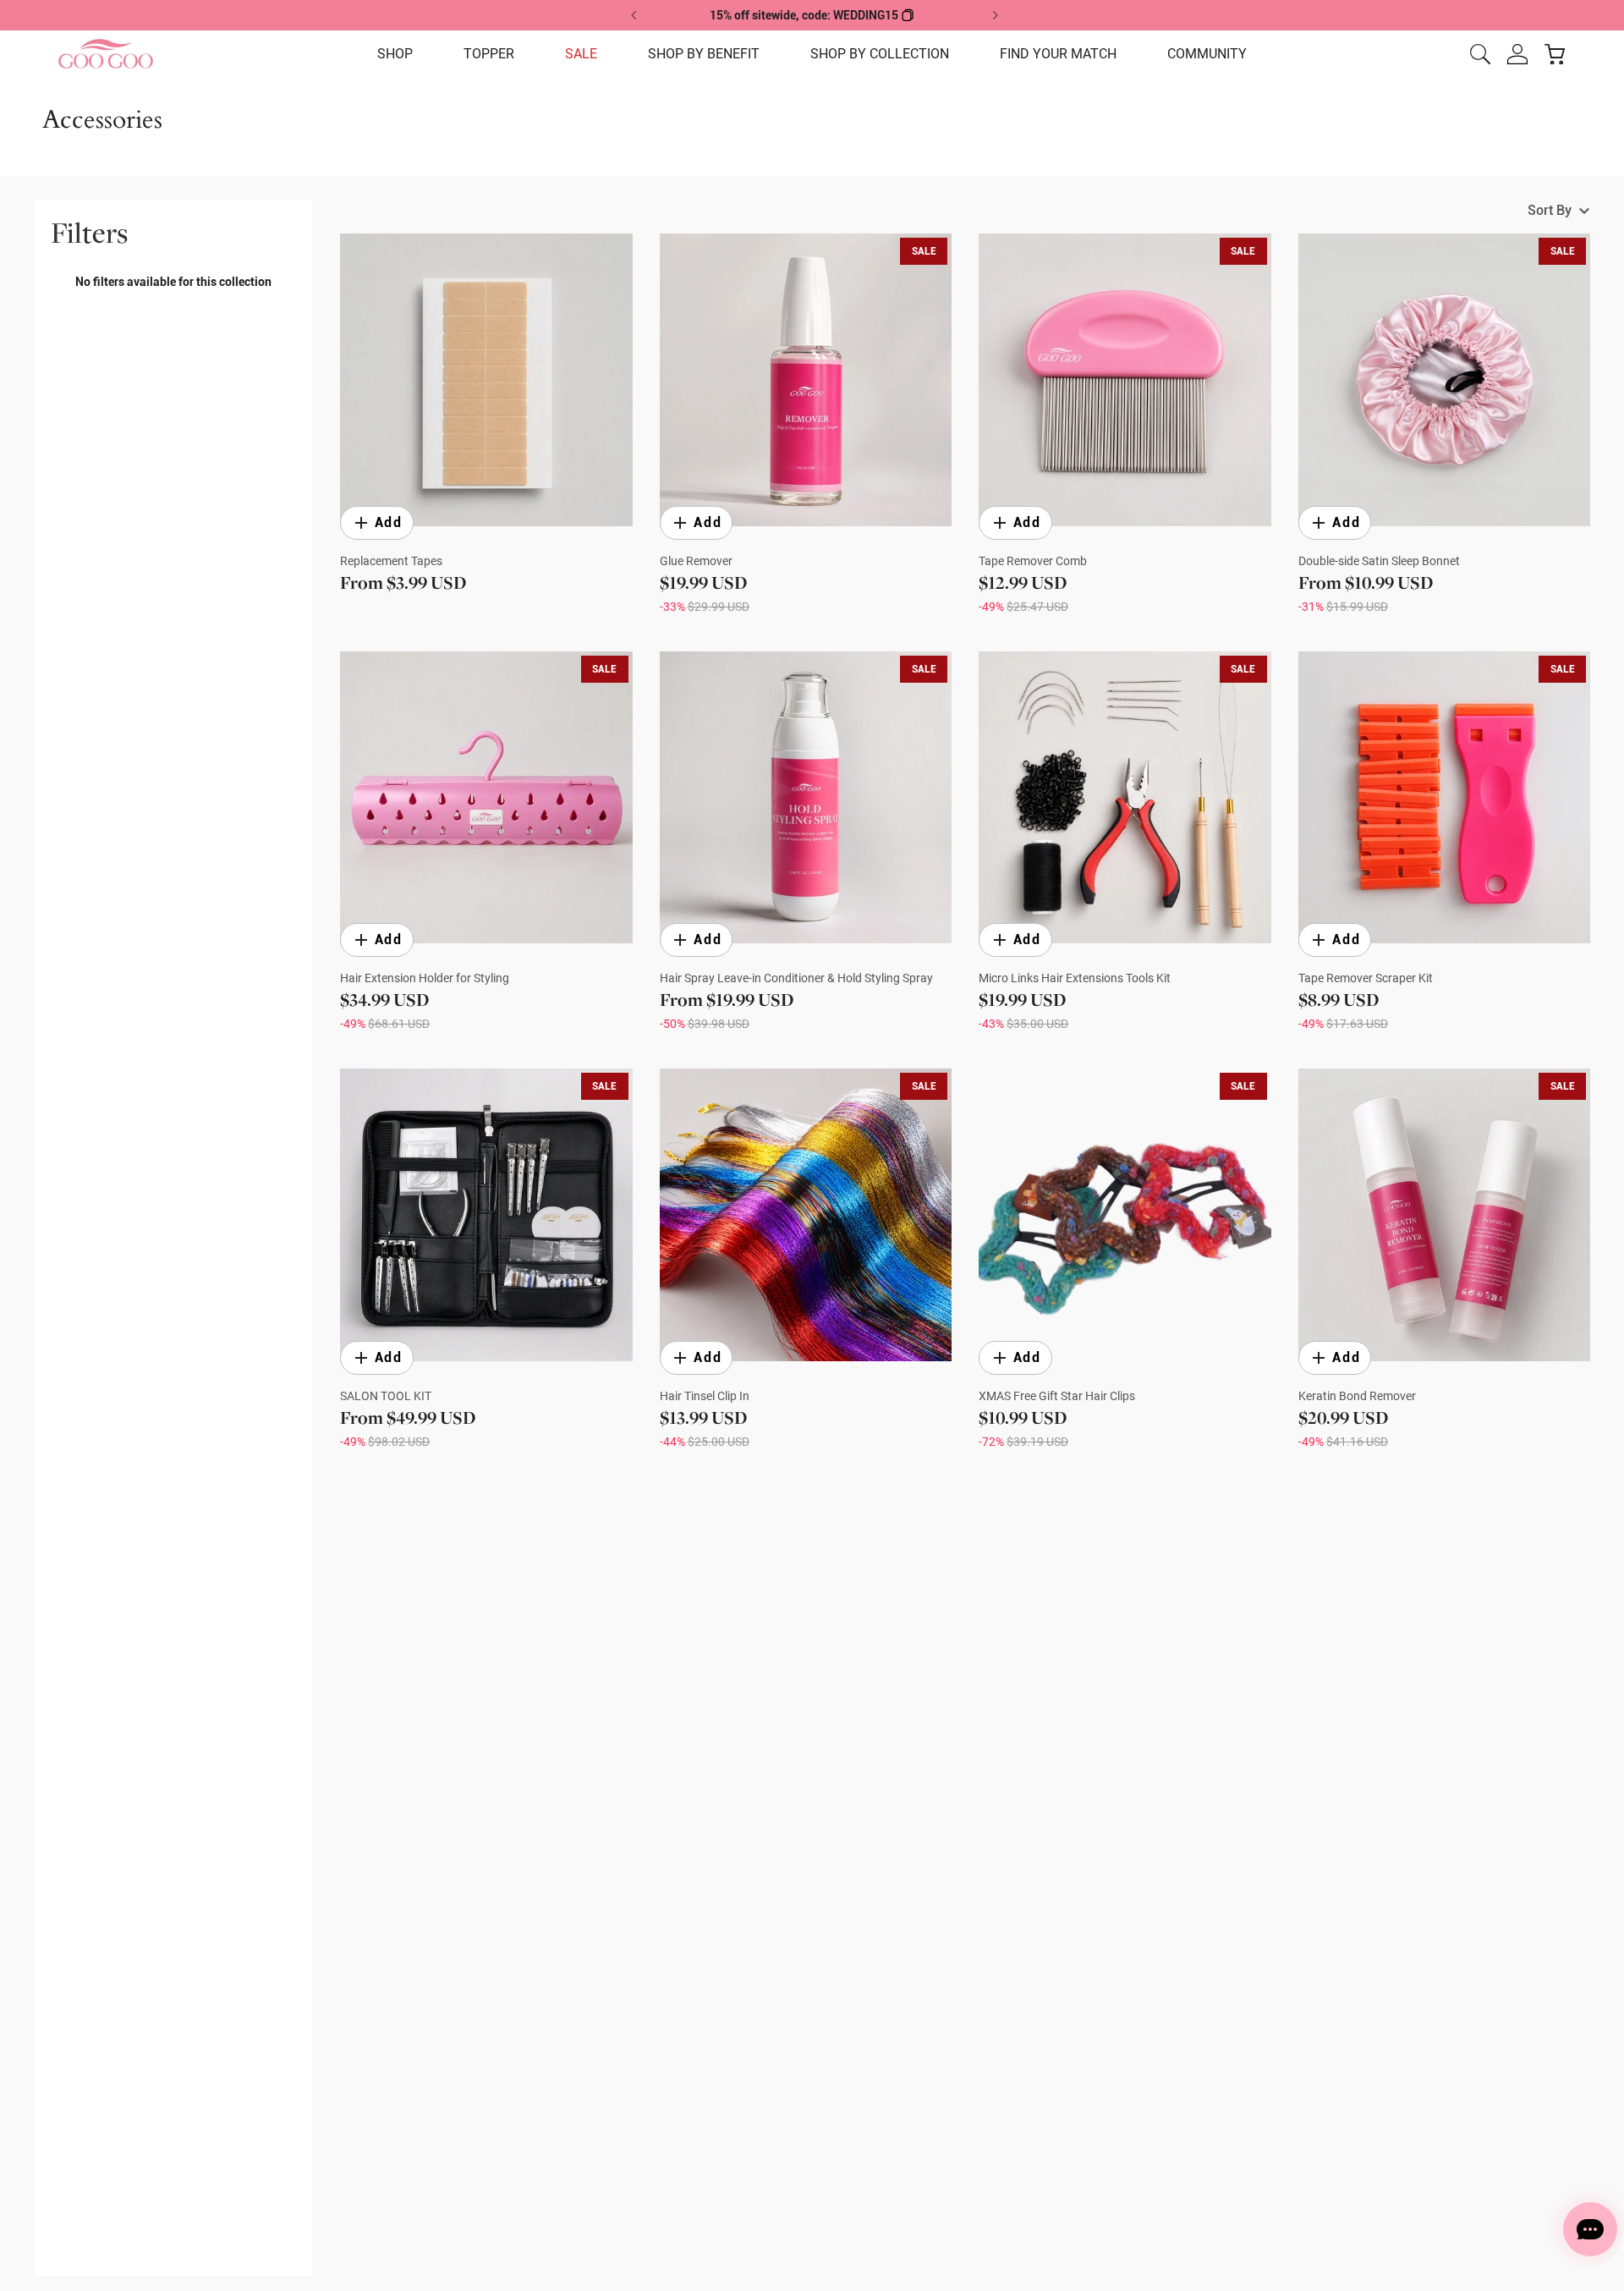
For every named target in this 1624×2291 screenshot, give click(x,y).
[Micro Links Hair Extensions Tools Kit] (1125, 798)
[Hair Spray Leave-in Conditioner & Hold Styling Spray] (806, 798)
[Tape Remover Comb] (1125, 380)
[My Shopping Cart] (1555, 54)
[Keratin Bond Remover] (1445, 1215)
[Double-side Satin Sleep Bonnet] (1445, 380)
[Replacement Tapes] (486, 380)
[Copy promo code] (908, 15)
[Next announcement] (995, 15)
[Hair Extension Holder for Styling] (486, 798)
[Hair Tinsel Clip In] (806, 1215)
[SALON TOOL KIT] (486, 1215)
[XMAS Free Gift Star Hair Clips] (1125, 1215)
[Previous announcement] (634, 15)
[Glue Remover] (806, 380)
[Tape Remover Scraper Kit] (1445, 798)
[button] (395, 54)
